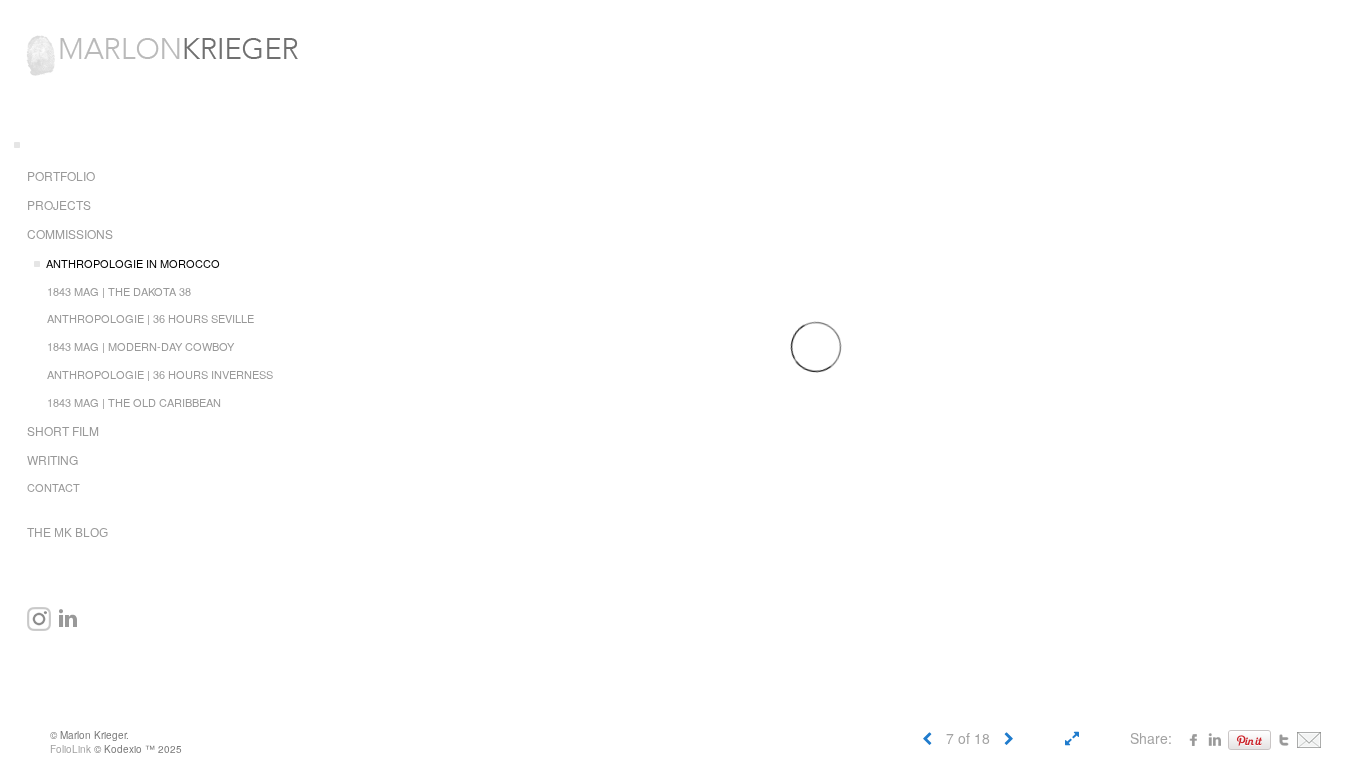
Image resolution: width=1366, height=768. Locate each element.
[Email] (1309, 738)
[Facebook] (1194, 738)
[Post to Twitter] (1284, 738)
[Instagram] (39, 619)
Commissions (70, 233)
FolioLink (70, 749)
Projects (59, 204)
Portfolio (61, 175)
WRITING (52, 459)
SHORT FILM (63, 430)
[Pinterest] (1249, 738)
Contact (53, 487)
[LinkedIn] (68, 619)
